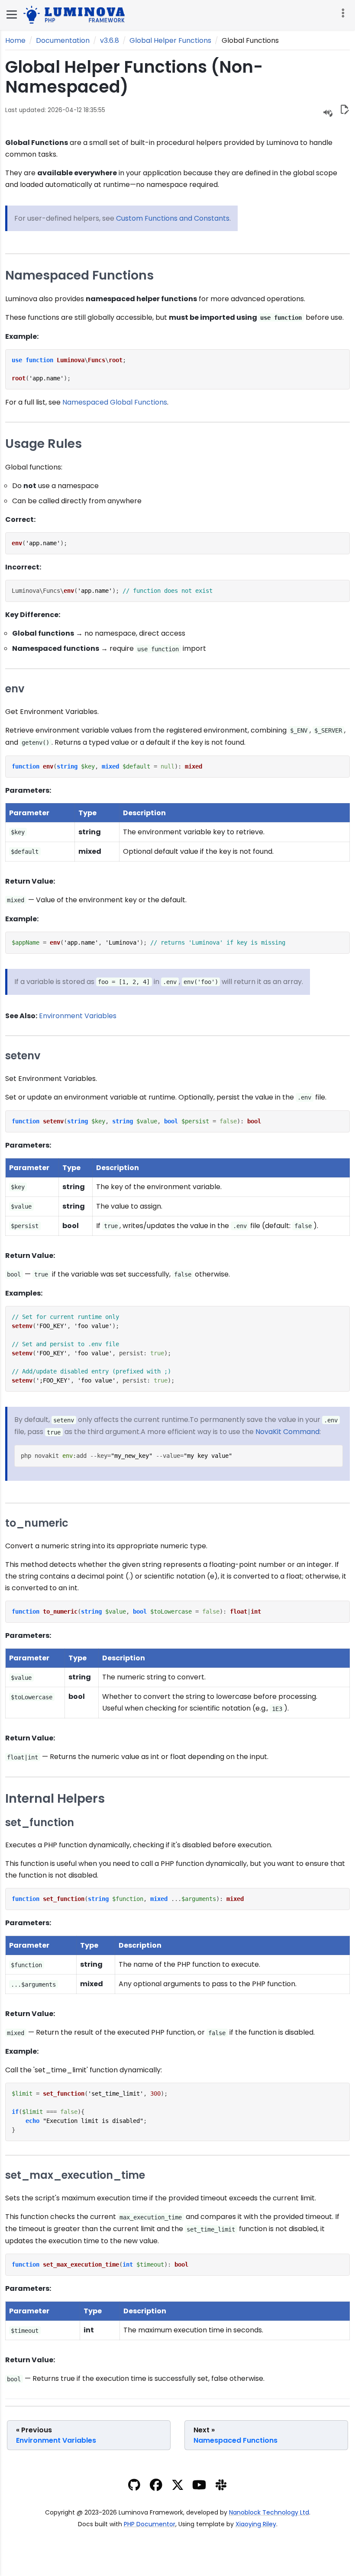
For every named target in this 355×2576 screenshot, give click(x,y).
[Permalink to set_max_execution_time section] (151, 2175)
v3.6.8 (110, 40)
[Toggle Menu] (12, 14)
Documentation (63, 40)
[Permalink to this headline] (141, 87)
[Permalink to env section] (30, 689)
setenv (23, 1056)
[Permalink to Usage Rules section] (89, 444)
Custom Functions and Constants (173, 218)
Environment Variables (78, 1016)
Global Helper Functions (170, 40)
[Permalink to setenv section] (46, 1056)
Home (15, 40)
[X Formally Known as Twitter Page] (178, 2487)
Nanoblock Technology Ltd (269, 2512)
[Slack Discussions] (221, 2487)
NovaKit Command (287, 1432)
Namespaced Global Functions (115, 402)
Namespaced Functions (79, 275)
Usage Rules (44, 444)
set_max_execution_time (75, 2176)
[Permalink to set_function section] (80, 1822)
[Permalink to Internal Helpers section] (111, 1798)
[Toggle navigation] (342, 13)
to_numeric (37, 1523)
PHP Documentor (150, 2524)
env (15, 689)
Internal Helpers (55, 1798)
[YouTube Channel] (199, 2487)
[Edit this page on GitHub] (344, 111)
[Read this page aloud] (328, 112)
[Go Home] (76, 14)
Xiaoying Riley (256, 2524)
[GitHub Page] (134, 2487)
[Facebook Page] (156, 2487)
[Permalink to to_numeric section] (74, 1523)
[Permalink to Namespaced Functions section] (160, 275)
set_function (40, 1823)
